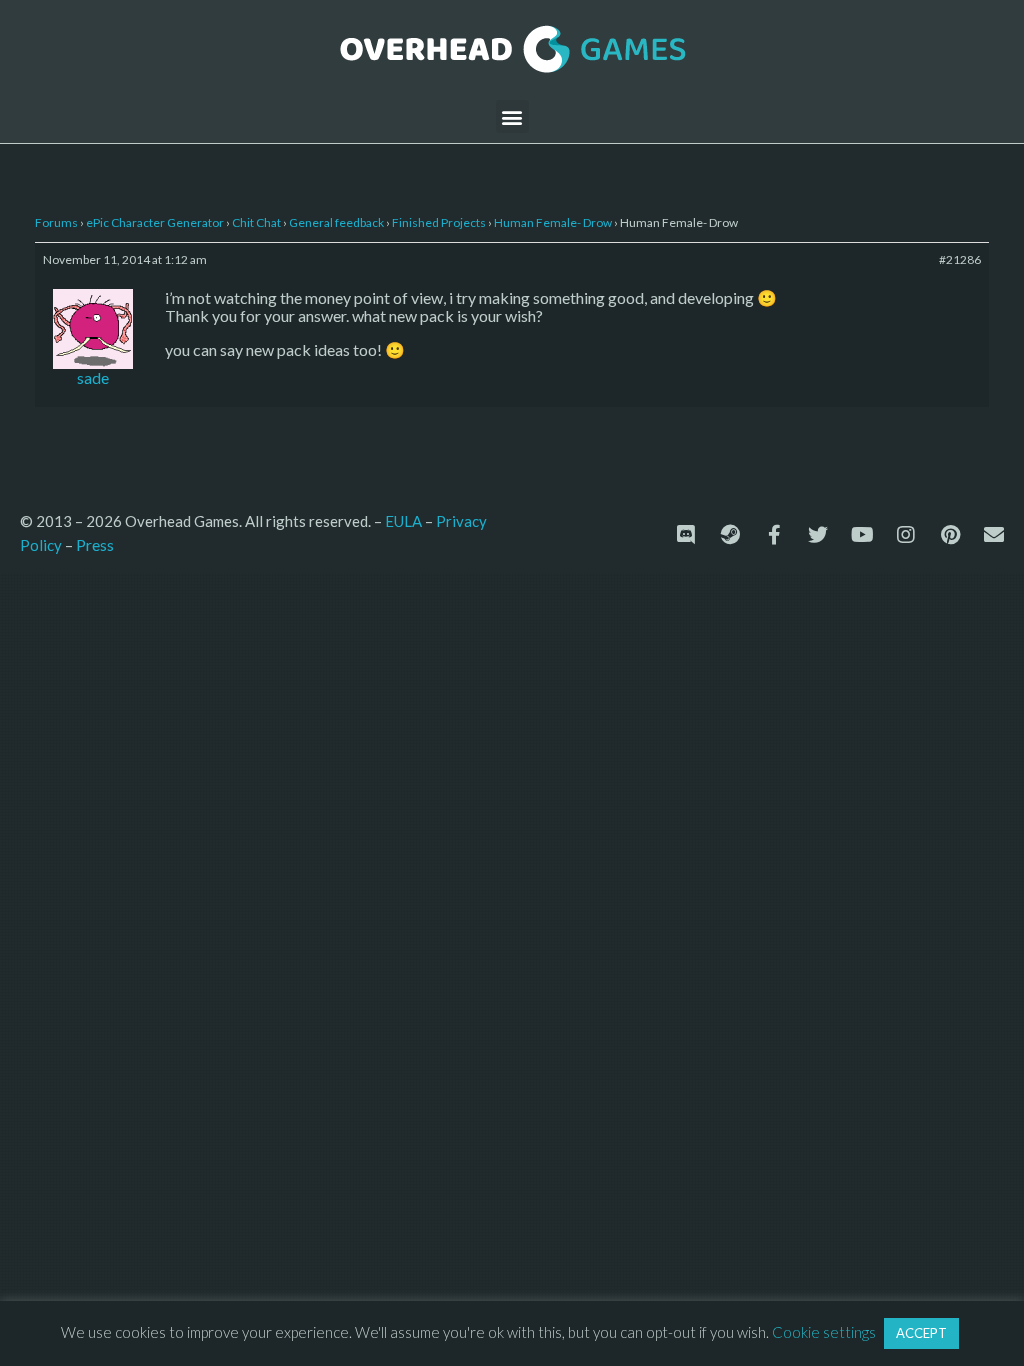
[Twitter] (818, 535)
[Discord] (686, 535)
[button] (512, 116)
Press (95, 544)
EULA (403, 521)
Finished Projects (439, 222)
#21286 (960, 259)
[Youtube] (862, 535)
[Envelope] (994, 535)
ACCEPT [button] (921, 1333)
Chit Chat (256, 222)
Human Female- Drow (553, 222)
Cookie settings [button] (824, 1332)
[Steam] (730, 535)
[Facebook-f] (774, 535)
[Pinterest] (950, 535)
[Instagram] (906, 535)
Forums (56, 222)
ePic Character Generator (155, 222)
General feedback (336, 222)
